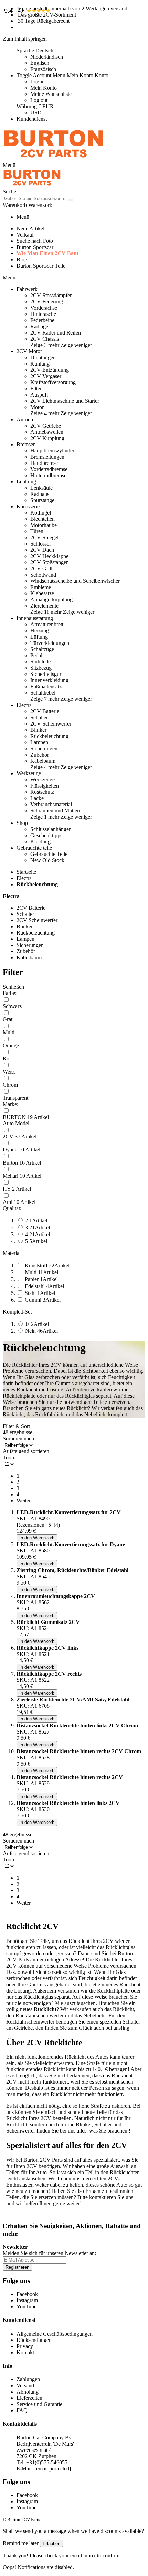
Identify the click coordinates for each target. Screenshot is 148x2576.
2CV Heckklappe (49, 556)
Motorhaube (44, 525)
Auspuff (39, 395)
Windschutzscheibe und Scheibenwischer (75, 581)
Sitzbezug (41, 668)
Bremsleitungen (47, 457)
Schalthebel (43, 693)
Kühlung (40, 364)
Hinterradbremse (48, 475)
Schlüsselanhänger (50, 829)
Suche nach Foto (35, 241)
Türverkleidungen (50, 643)
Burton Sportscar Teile (41, 266)
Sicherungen (44, 748)
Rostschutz (42, 792)
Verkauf (25, 235)
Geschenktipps (46, 835)
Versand (25, 2385)
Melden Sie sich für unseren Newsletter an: (49, 2253)
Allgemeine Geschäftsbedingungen (55, 2334)
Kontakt (25, 2352)
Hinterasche (43, 314)
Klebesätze (42, 593)
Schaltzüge (42, 649)
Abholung (28, 2392)
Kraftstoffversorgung (53, 382)
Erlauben (51, 2543)
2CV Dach (42, 550)
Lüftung (39, 637)
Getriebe (23, 2028)
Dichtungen (43, 357)
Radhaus (40, 494)
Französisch (43, 69)
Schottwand (43, 575)
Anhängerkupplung (51, 600)
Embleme (41, 587)
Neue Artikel (30, 228)
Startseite (26, 872)
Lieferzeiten (29, 2398)
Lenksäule (41, 488)
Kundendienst (32, 119)
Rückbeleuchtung (49, 736)
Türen (37, 531)
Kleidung (40, 842)
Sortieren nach (18, 1439)
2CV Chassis (45, 339)
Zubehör (40, 755)
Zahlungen (28, 2379)
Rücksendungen (34, 2340)
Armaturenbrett (47, 624)
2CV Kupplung (47, 438)
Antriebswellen (47, 432)
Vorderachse (44, 308)
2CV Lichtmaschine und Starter (65, 401)
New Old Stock (47, 860)
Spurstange (42, 500)
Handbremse (44, 463)
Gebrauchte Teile (49, 854)
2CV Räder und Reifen (56, 333)
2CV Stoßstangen (50, 562)
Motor (37, 407)
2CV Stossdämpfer (51, 295)
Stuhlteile (40, 662)
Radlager (40, 326)
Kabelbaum (43, 761)
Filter (36, 388)
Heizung (40, 631)
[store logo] (54, 159)
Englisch (40, 63)
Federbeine (42, 320)
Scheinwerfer (21, 2131)
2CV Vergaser (46, 376)
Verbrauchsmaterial (51, 804)
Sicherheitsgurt (46, 674)
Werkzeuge (43, 780)
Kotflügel (41, 513)
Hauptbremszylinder (52, 451)
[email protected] (53, 2469)
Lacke (37, 798)
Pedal (36, 655)
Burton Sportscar (35, 247)
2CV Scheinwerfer (51, 724)
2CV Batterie (45, 711)
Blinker (38, 730)
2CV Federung (47, 302)
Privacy (25, 2346)
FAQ (22, 2410)
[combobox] (35, 198)
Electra (24, 878)
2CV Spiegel (44, 537)
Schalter (39, 717)
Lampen (39, 742)
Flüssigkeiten (45, 786)
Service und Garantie (39, 2404)
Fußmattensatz (46, 686)
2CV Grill (41, 568)
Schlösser (41, 544)
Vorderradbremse (49, 469)
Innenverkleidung (49, 680)
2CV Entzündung (50, 370)
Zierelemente (44, 606)
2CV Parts (51, 2160)
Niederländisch (47, 57)
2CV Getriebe (46, 426)
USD (36, 113)
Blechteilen (43, 519)
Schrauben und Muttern (56, 811)
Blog (22, 259)
